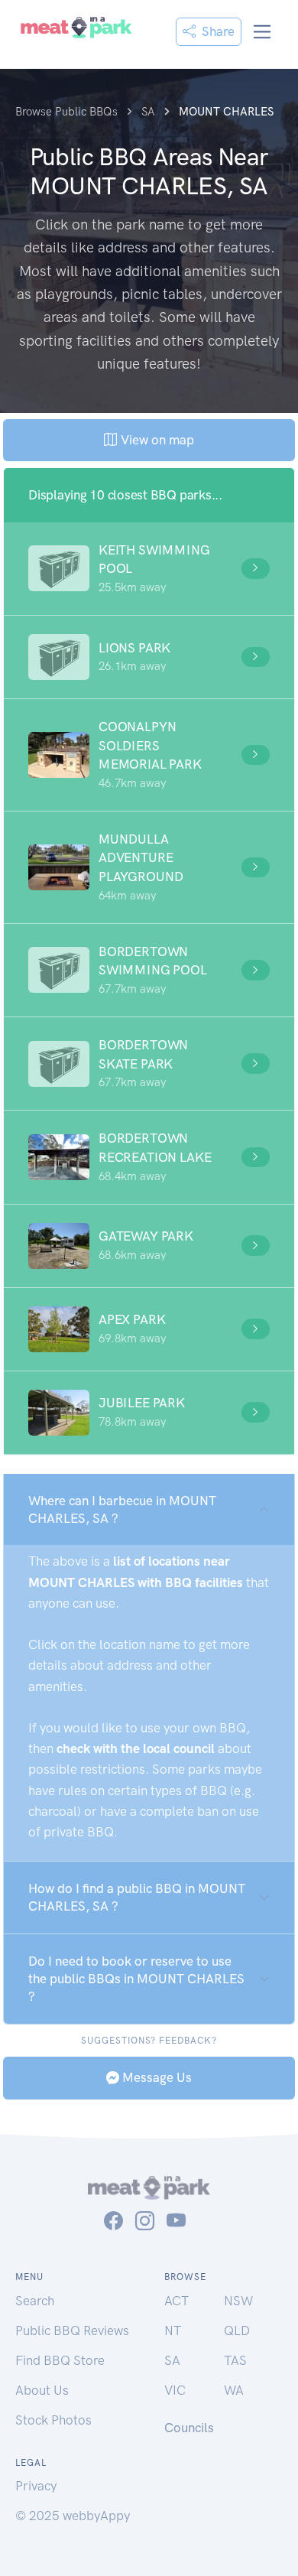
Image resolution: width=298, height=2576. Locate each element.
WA (234, 2390)
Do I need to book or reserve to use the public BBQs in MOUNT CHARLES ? (136, 1979)
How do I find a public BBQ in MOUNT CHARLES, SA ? (137, 1897)
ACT (177, 2301)
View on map (155, 440)
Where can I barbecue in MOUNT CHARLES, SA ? (122, 1509)
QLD (237, 2330)
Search (35, 2301)
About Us (42, 2390)
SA (172, 2360)
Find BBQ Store (60, 2360)
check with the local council (136, 1748)
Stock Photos (53, 2420)
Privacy (36, 2486)
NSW (238, 2301)
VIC (175, 2390)
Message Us (155, 2077)
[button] (149, 569)
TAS (235, 2360)
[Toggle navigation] (262, 32)
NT (173, 2330)
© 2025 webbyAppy (73, 2516)
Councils (189, 2428)
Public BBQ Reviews (72, 2330)
